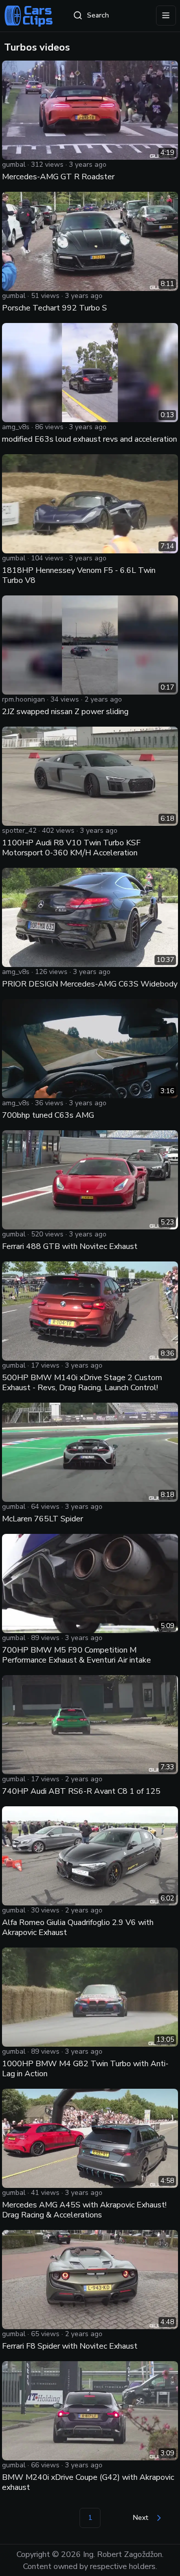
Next (140, 2518)
